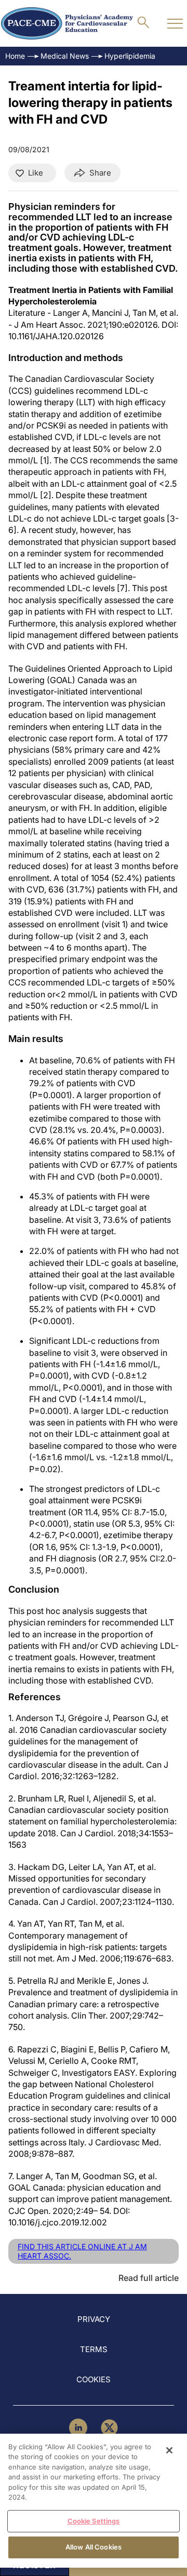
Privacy (94, 2319)
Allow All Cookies (94, 2547)
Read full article (149, 2278)
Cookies (94, 2379)
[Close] (169, 2450)
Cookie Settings (94, 2521)
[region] (94, 2501)
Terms (94, 2349)
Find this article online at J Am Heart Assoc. (82, 2251)
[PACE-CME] (67, 23)
